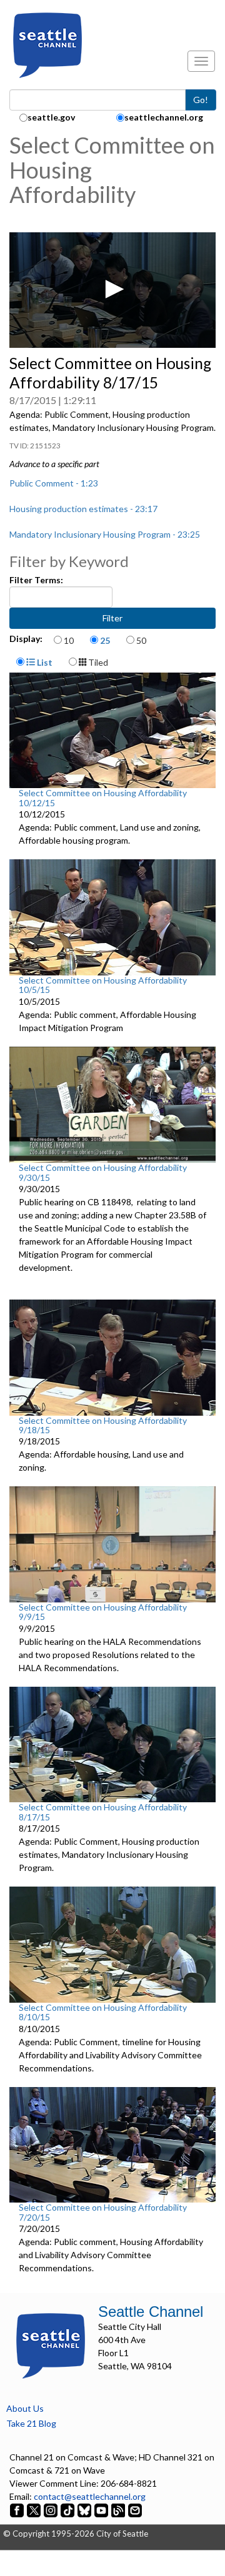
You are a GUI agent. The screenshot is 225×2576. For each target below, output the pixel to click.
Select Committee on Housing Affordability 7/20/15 (103, 2212)
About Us (25, 2408)
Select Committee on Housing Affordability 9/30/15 (103, 1172)
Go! (201, 100)
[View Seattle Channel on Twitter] (35, 2509)
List (44, 662)
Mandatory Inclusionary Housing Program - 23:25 (105, 534)
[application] (112, 290)
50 (141, 640)
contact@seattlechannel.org (90, 2496)
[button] (112, 289)
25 (105, 640)
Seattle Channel (151, 2312)
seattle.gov (51, 117)
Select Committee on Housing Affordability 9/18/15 (103, 1425)
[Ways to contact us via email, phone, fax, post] (135, 2509)
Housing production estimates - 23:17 (83, 509)
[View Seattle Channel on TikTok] (67, 2509)
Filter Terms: (36, 580)
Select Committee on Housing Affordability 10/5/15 (103, 985)
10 (69, 640)
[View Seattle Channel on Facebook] (18, 2509)
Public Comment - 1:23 (54, 483)
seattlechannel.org (164, 117)
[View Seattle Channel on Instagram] (52, 2509)
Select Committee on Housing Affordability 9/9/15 (103, 1612)
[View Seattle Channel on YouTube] (102, 2509)
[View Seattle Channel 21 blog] (119, 2509)
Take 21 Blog (31, 2423)
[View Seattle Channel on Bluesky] (84, 2509)
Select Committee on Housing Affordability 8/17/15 (103, 1812)
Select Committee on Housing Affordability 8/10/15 (103, 2012)
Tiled (97, 662)
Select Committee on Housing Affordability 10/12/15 (103, 797)
